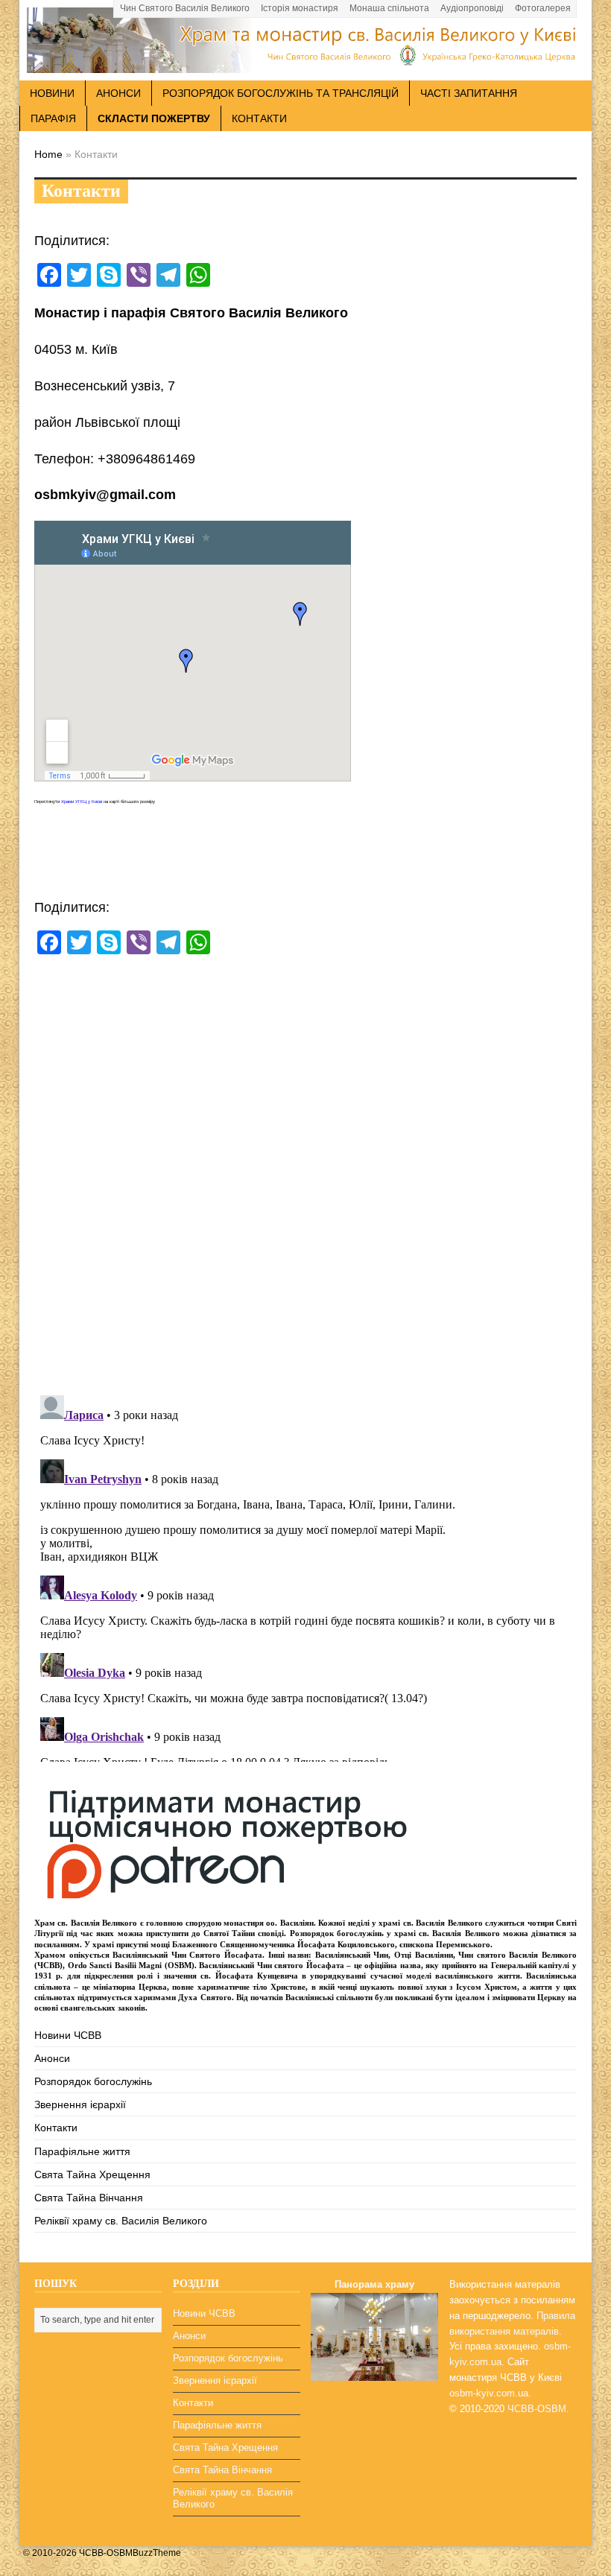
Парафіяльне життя (82, 2151)
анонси (118, 93)
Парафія (53, 118)
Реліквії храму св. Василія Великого (121, 2221)
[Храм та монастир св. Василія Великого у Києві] (305, 65)
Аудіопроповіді (472, 8)
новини (52, 93)
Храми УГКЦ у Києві (82, 802)
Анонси (52, 2058)
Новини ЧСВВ (68, 2035)
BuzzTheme (157, 2553)
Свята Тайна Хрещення (92, 2174)
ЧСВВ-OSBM (537, 2409)
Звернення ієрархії (80, 2104)
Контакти (259, 118)
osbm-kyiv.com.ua (489, 2393)
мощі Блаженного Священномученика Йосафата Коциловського (273, 1944)
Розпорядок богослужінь (93, 2081)
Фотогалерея (543, 8)
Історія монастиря (300, 8)
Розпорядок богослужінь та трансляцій (281, 93)
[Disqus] (305, 1173)
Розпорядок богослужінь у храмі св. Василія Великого (395, 1933)
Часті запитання (469, 93)
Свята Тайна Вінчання (89, 2198)
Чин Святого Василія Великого (185, 8)
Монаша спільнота (389, 8)
